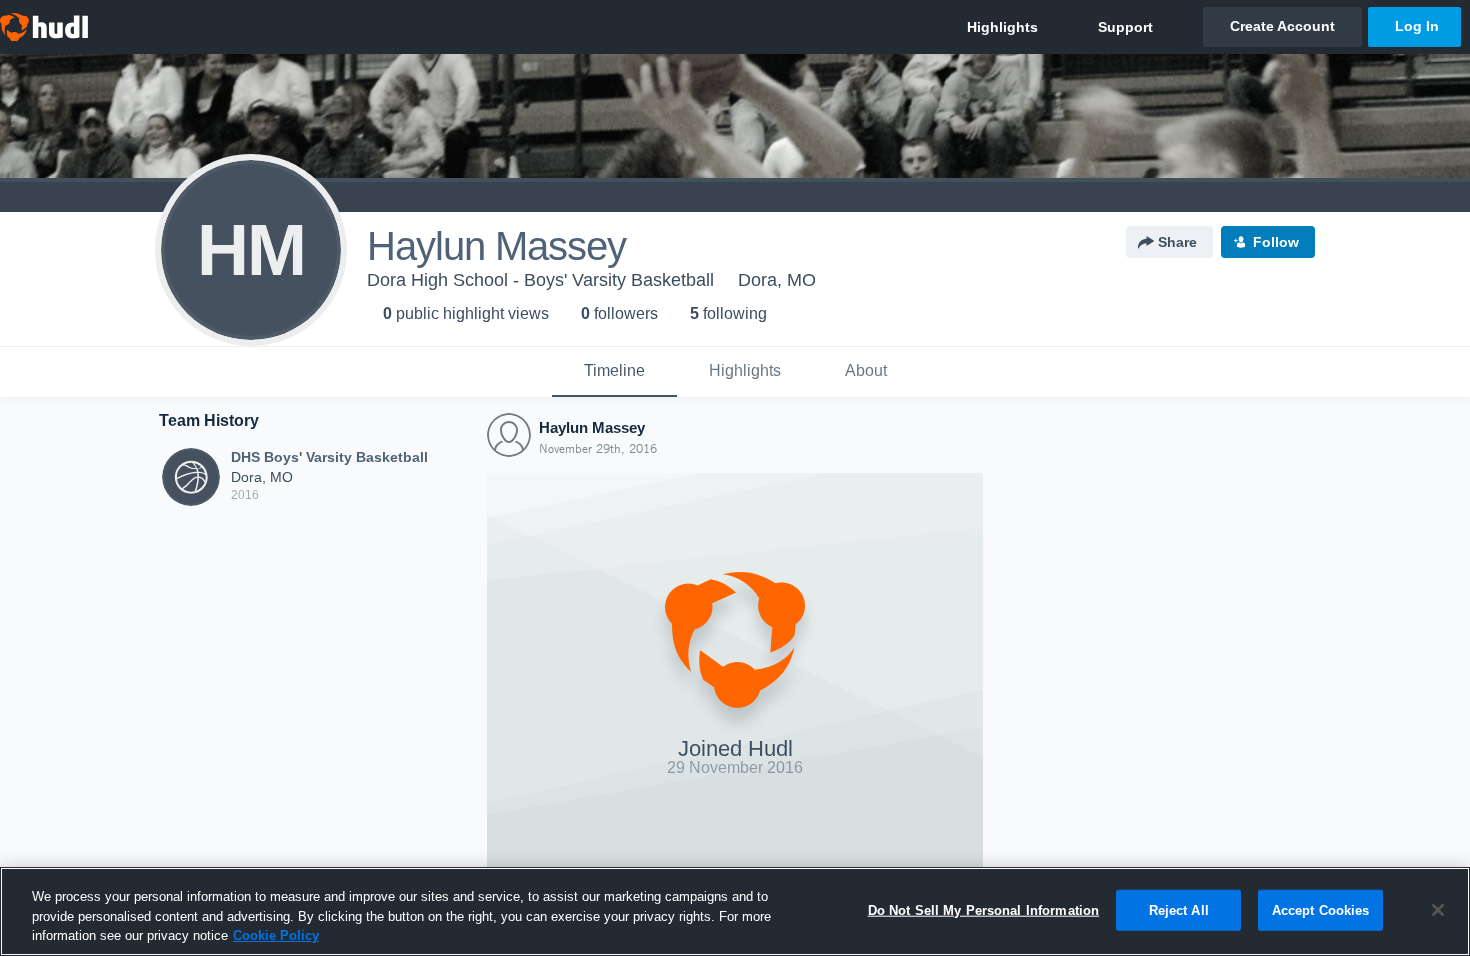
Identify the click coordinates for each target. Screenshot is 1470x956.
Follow (1276, 242)
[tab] (614, 372)
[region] (735, 911)
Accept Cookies (1321, 909)
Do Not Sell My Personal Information (984, 909)
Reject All (1179, 909)
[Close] (1438, 910)
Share (1177, 242)
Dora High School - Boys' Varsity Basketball (540, 280)
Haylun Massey (592, 427)
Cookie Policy (276, 935)
